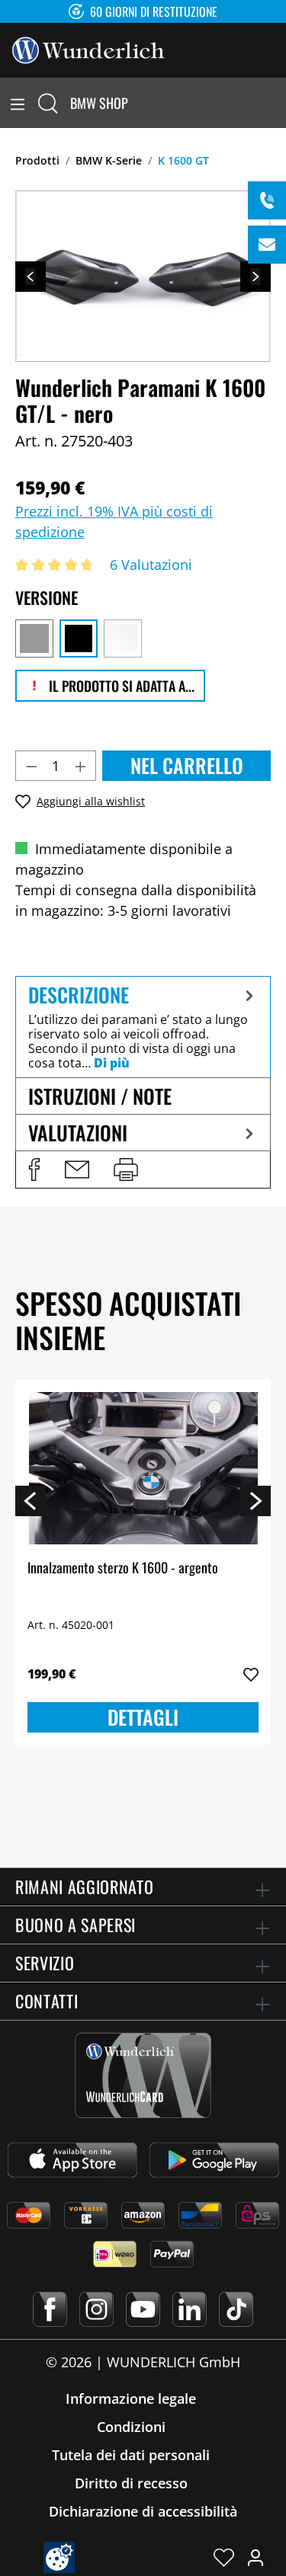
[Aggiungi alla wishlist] (251, 1675)
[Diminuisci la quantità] (31, 766)
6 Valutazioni (151, 565)
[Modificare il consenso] (59, 2557)
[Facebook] (50, 2309)
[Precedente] (31, 277)
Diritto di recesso (131, 2483)
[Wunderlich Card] (143, 2075)
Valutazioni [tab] (78, 1133)
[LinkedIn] (190, 2309)
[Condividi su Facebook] (34, 1170)
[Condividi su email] (77, 1170)
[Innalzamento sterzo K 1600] (143, 1468)
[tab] (143, 1027)
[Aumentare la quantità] (81, 766)
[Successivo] (255, 277)
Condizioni (131, 2427)
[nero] (79, 638)
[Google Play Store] (214, 2160)
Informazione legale (131, 2398)
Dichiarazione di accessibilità (143, 2511)
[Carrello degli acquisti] (277, 103)
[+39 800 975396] (267, 200)
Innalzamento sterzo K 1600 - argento (123, 1568)
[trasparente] (123, 638)
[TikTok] (236, 2309)
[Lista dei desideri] (224, 2557)
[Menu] (18, 103)
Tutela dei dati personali (131, 2455)
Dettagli (143, 1717)
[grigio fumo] (34, 638)
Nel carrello (187, 765)
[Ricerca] (48, 103)
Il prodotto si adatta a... (120, 686)
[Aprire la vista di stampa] (126, 1170)
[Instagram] (96, 2309)
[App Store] (72, 2160)
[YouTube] (143, 2309)
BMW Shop (99, 103)
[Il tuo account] (255, 2557)
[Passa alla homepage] (88, 49)
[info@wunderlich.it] (267, 245)
